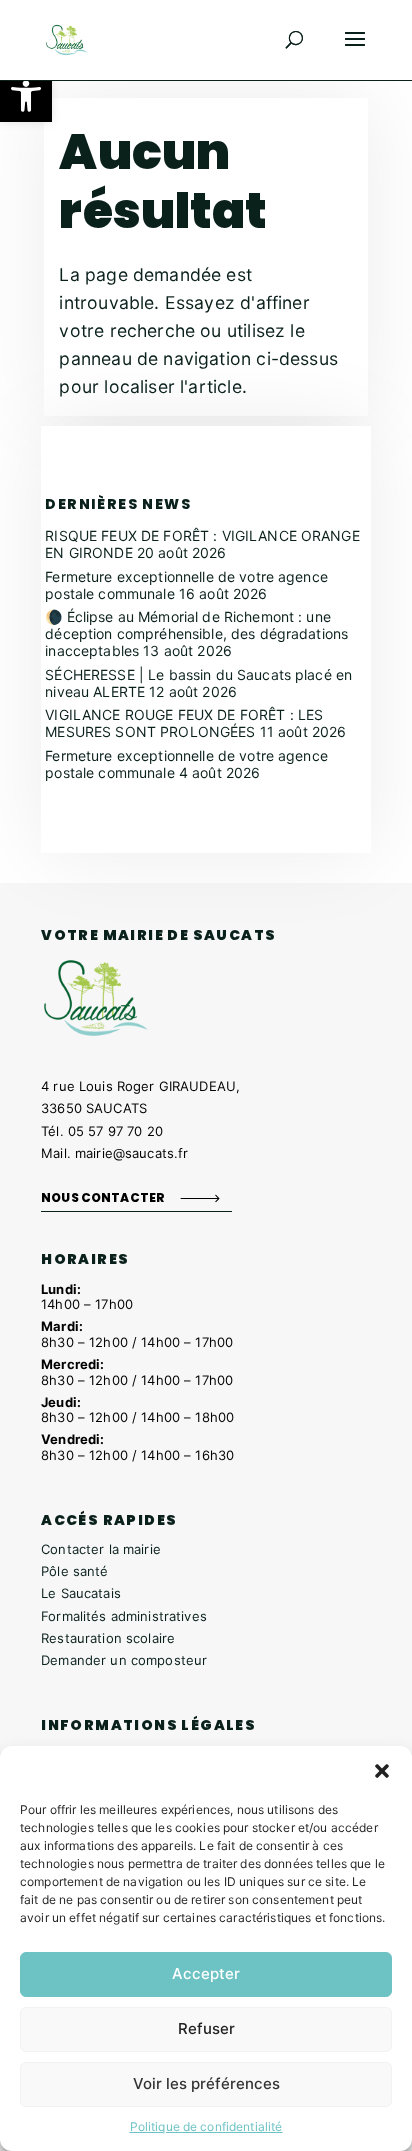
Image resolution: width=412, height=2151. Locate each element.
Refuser (206, 2028)
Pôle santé (74, 1571)
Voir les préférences (206, 2083)
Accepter (206, 1973)
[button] (26, 96)
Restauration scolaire (108, 1638)
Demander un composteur (124, 1660)
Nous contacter (103, 1197)
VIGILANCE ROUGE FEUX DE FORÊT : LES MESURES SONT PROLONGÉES (184, 723)
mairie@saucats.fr (131, 1153)
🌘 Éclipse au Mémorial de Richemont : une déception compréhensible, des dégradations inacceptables (196, 633)
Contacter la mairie (101, 1549)
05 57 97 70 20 (115, 1131)
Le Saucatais (81, 1593)
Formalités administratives (124, 1616)
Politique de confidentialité (206, 2126)
